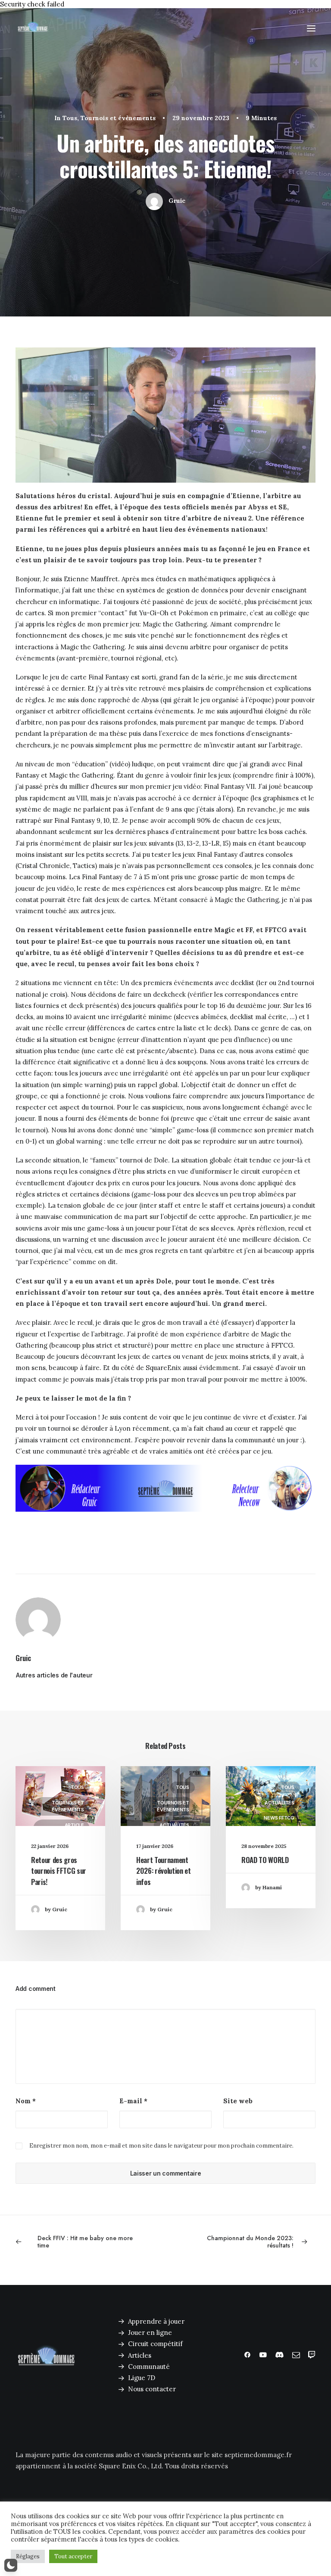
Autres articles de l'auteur (54, 1675)
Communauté (149, 2367)
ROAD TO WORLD (265, 1860)
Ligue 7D (142, 2378)
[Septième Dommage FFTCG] (33, 28)
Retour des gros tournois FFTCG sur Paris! (59, 1871)
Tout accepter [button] (73, 2556)
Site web (238, 2101)
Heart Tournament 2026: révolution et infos (164, 1871)
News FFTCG (279, 1818)
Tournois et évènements (118, 118)
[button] (311, 28)
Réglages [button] (28, 2556)
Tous (70, 118)
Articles (140, 2355)
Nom (26, 2101)
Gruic (177, 201)
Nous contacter (152, 2389)
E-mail (133, 2101)
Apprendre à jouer (156, 2321)
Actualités (174, 1825)
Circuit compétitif (155, 2344)
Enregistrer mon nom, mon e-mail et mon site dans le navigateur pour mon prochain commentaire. (161, 2146)
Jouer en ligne (150, 2333)
